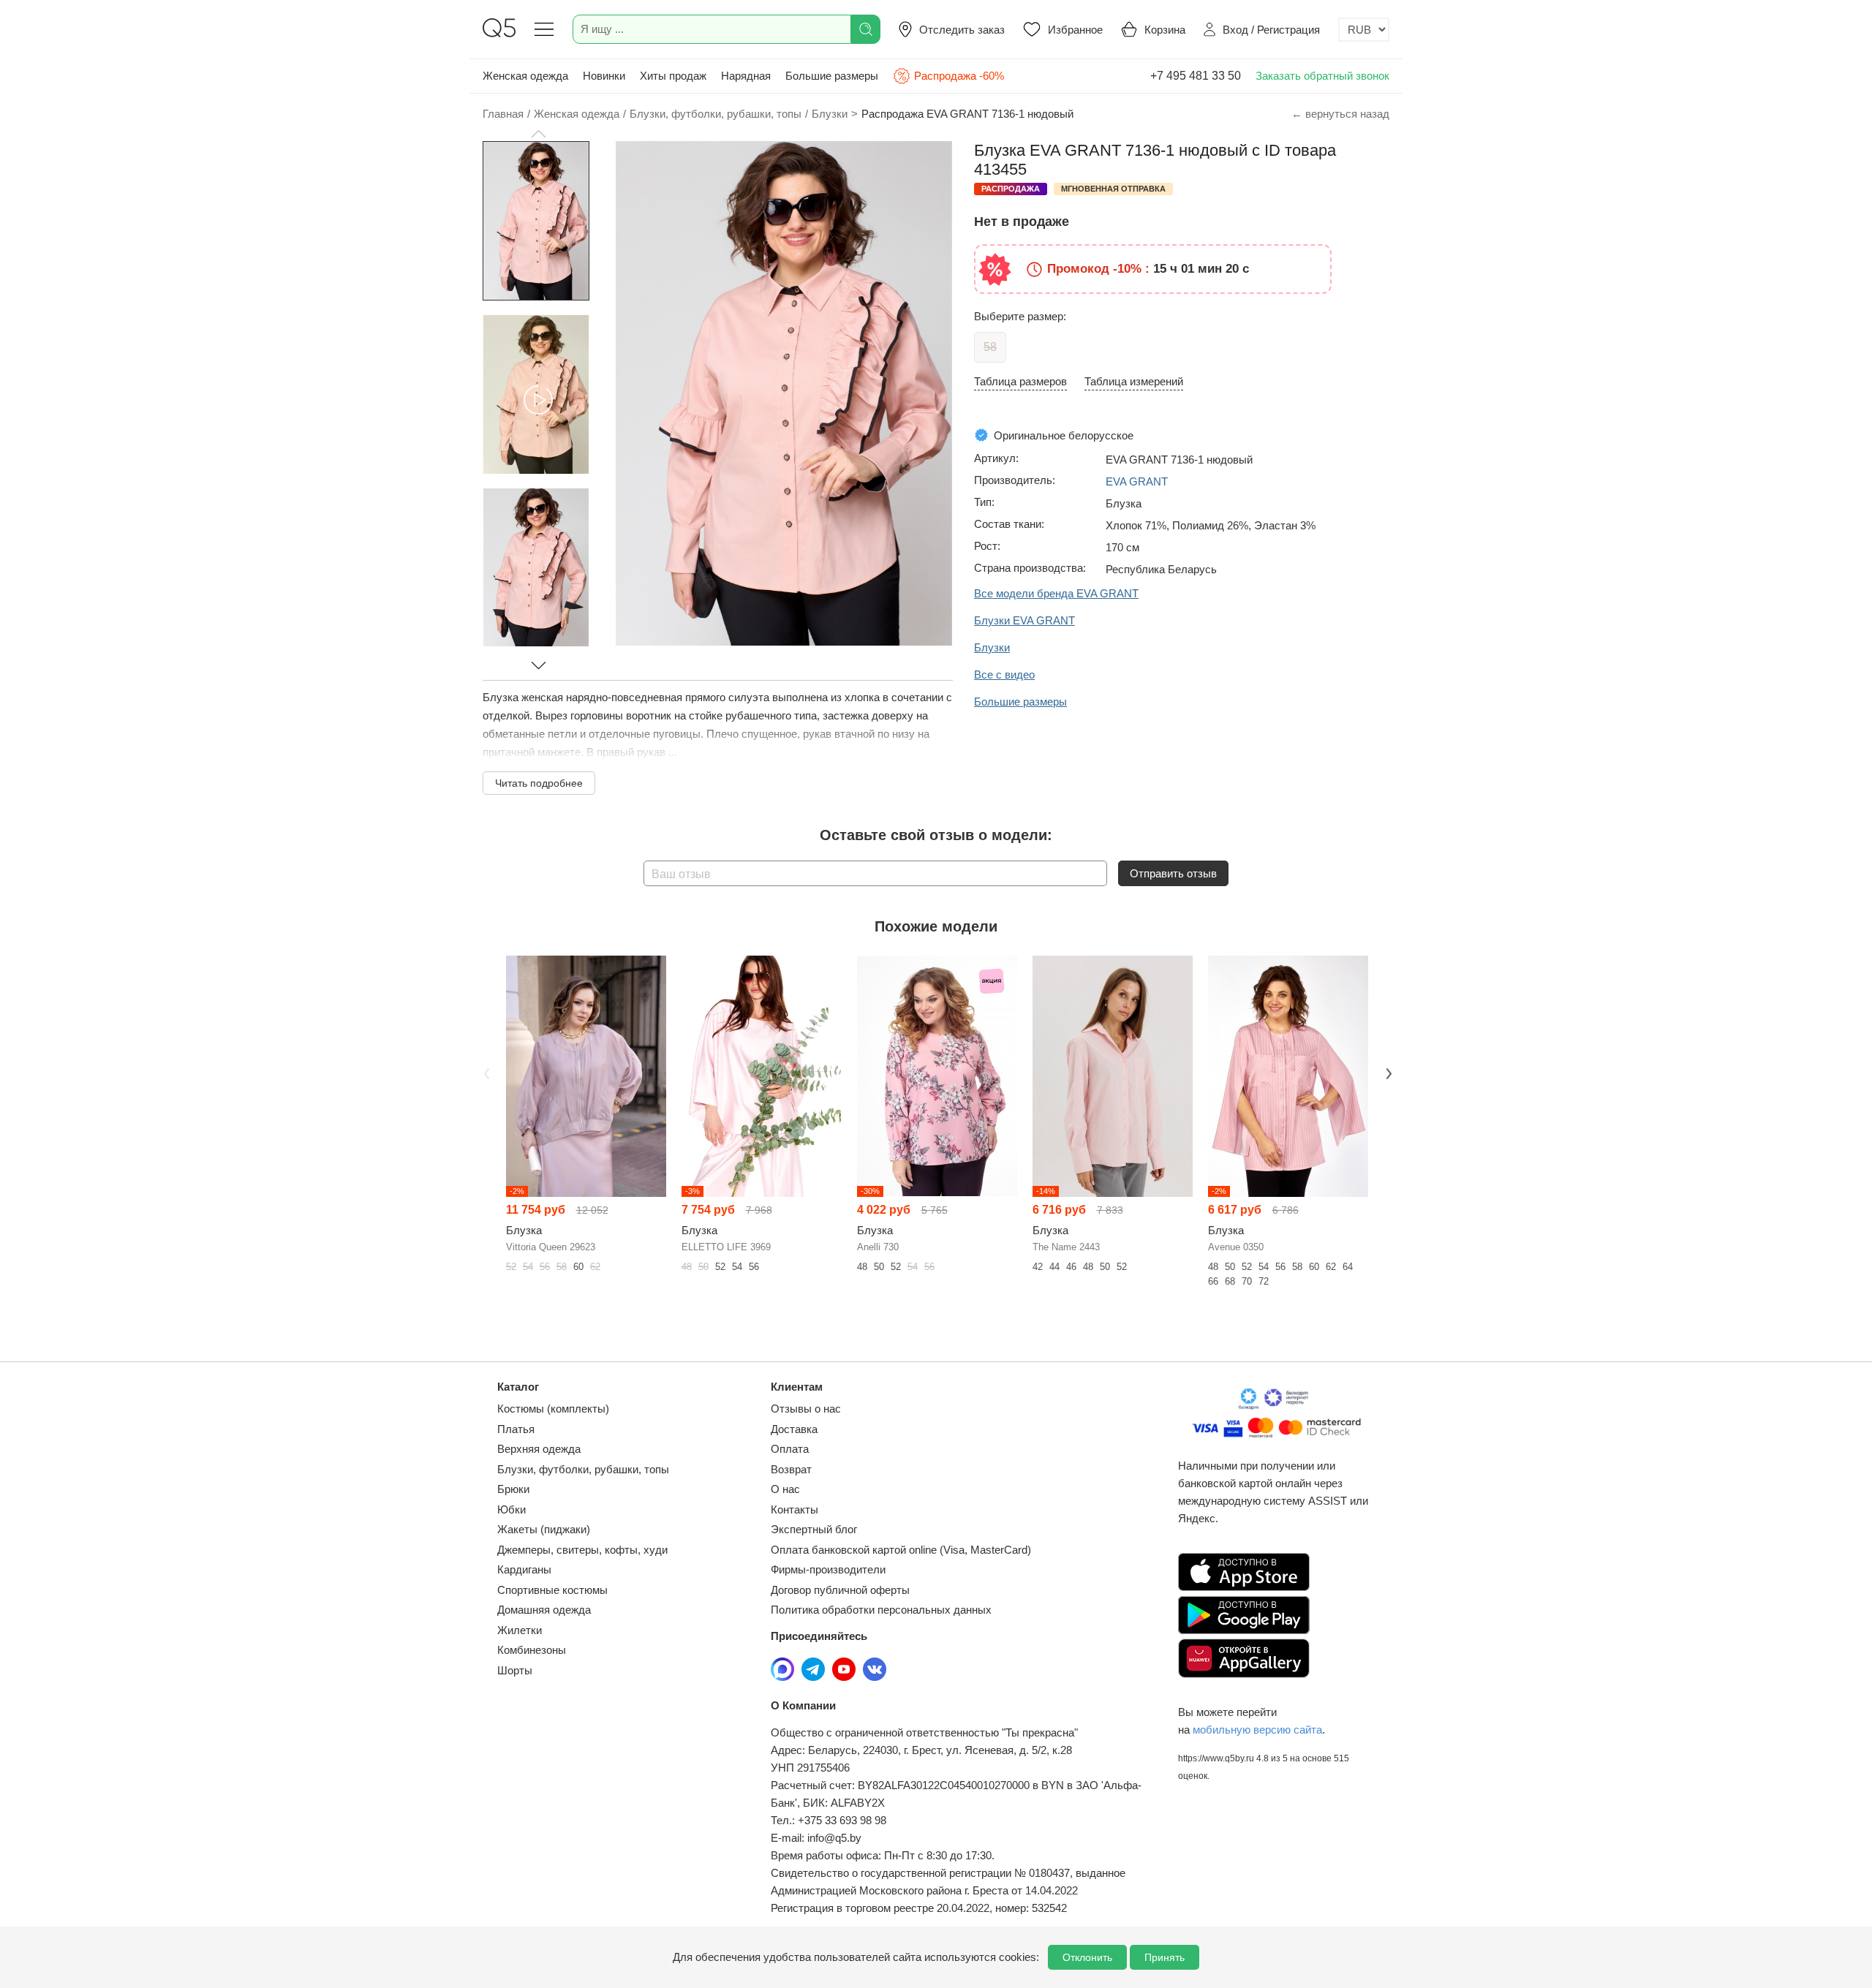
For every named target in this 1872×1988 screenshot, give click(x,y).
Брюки (513, 1489)
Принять (1165, 1957)
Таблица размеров (1020, 381)
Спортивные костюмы (552, 1590)
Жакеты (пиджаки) (544, 1529)
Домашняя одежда (544, 1610)
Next (1387, 1072)
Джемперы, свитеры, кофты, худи (582, 1550)
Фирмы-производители (828, 1569)
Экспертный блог (814, 1529)
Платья (516, 1429)
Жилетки (520, 1630)
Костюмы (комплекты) (553, 1409)
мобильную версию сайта (1257, 1730)
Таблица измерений (1134, 381)
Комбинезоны (532, 1650)
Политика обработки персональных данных (881, 1610)
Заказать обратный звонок (1322, 76)
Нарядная (746, 76)
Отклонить (1087, 1957)
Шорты (515, 1670)
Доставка (794, 1429)
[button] (538, 134)
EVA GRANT (1137, 481)
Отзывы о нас (806, 1409)
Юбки (512, 1509)
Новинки (604, 76)
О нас (785, 1489)
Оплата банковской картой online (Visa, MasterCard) (901, 1550)
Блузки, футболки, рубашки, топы (583, 1469)
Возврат (791, 1469)
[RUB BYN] (1364, 30)
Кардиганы (524, 1569)
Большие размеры (832, 76)
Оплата (790, 1449)
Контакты (795, 1509)
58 (990, 347)
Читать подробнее (539, 783)
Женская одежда (525, 76)
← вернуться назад (1340, 114)
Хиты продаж (673, 76)
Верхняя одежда (539, 1449)
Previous (485, 1072)
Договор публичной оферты (840, 1590)
